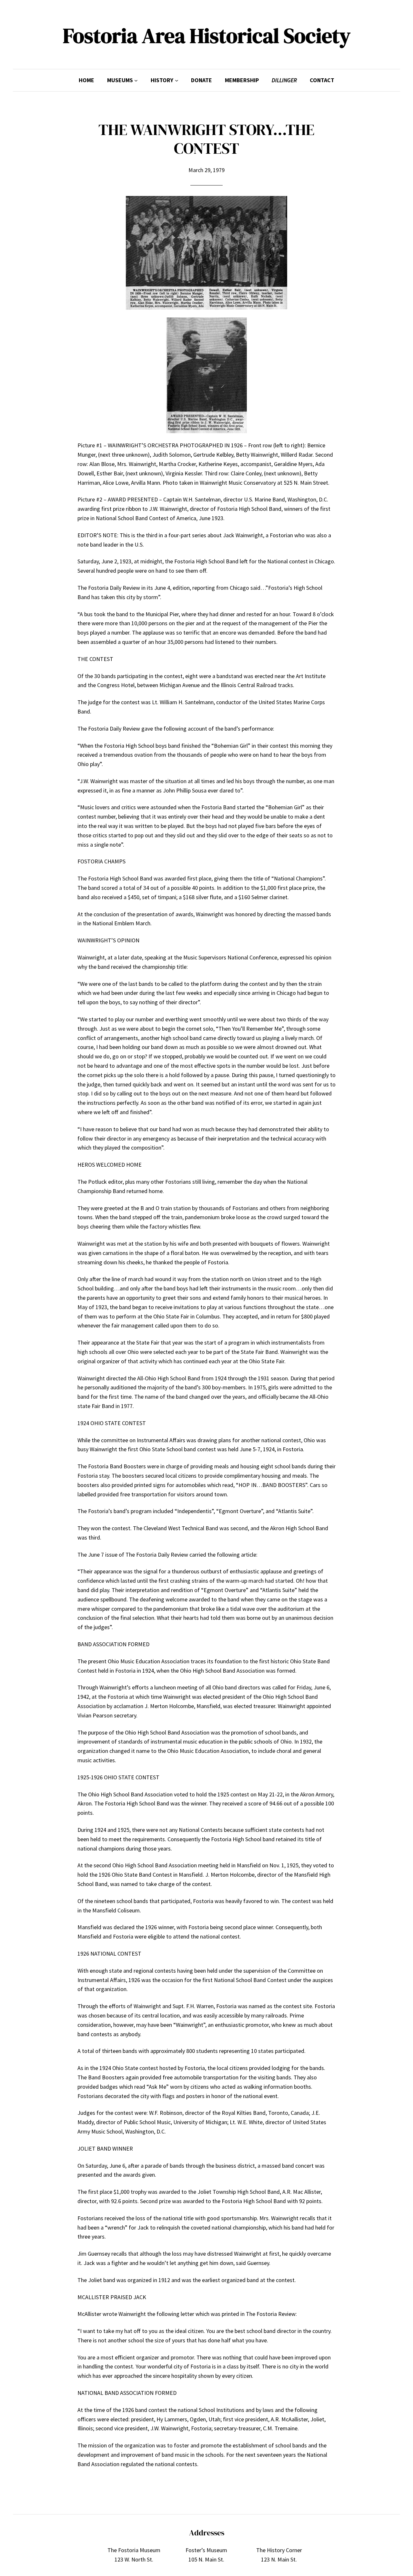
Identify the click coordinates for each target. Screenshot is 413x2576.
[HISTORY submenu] (177, 80)
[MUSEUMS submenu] (136, 80)
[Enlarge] (279, 204)
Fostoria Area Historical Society (207, 36)
